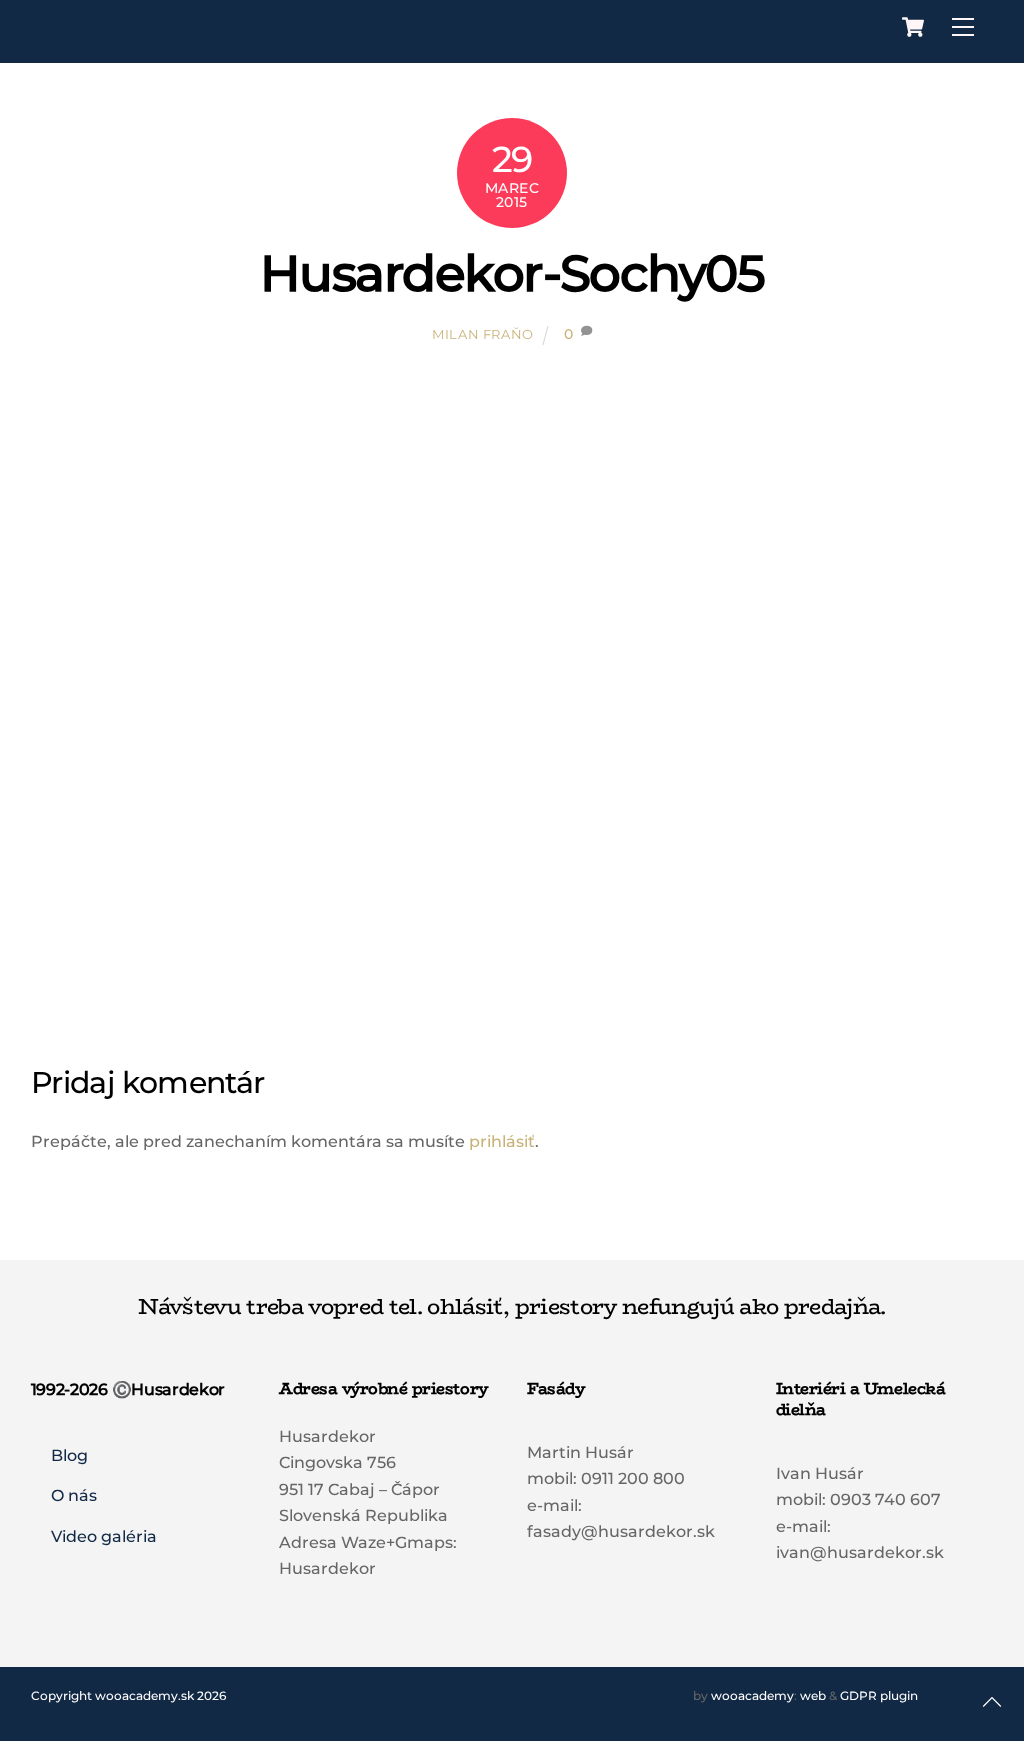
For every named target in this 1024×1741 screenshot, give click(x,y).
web (813, 1695)
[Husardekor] (159, 41)
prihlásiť (502, 1141)
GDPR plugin (879, 1695)
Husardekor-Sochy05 (512, 273)
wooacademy (752, 1695)
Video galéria (104, 1536)
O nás (74, 1495)
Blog (69, 1455)
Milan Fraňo (483, 334)
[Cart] (913, 27)
